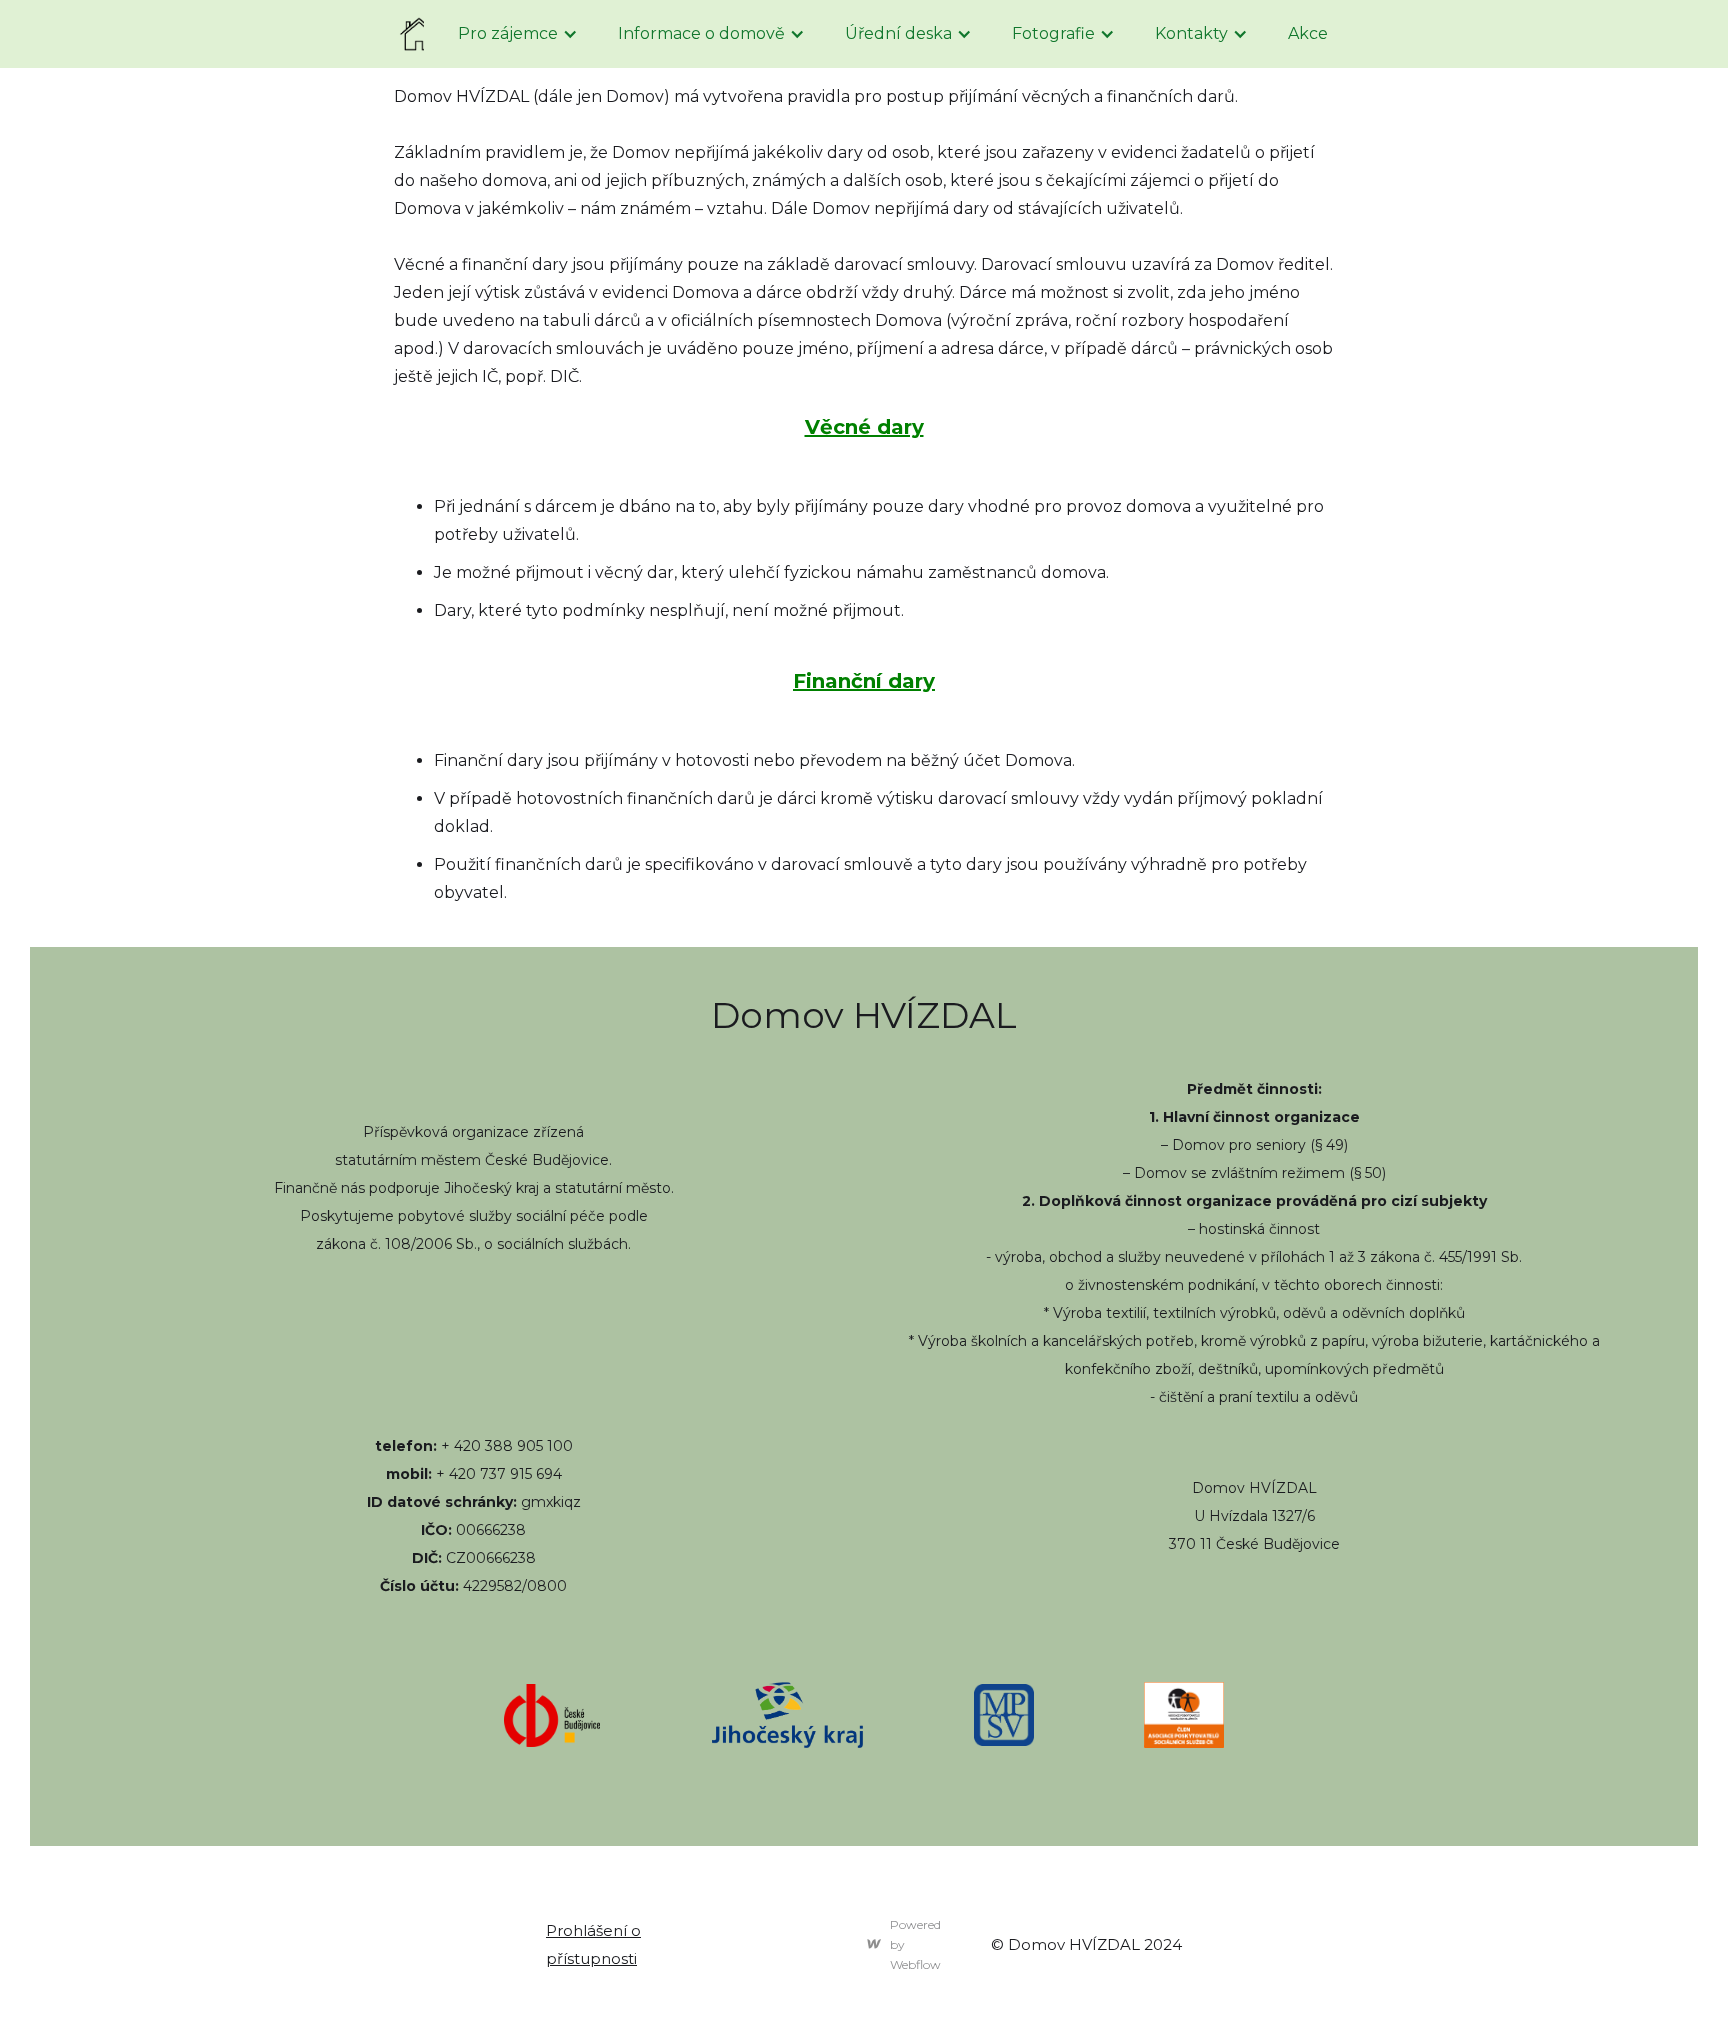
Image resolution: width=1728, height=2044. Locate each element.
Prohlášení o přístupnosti (593, 1944)
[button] (518, 34)
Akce (1308, 33)
